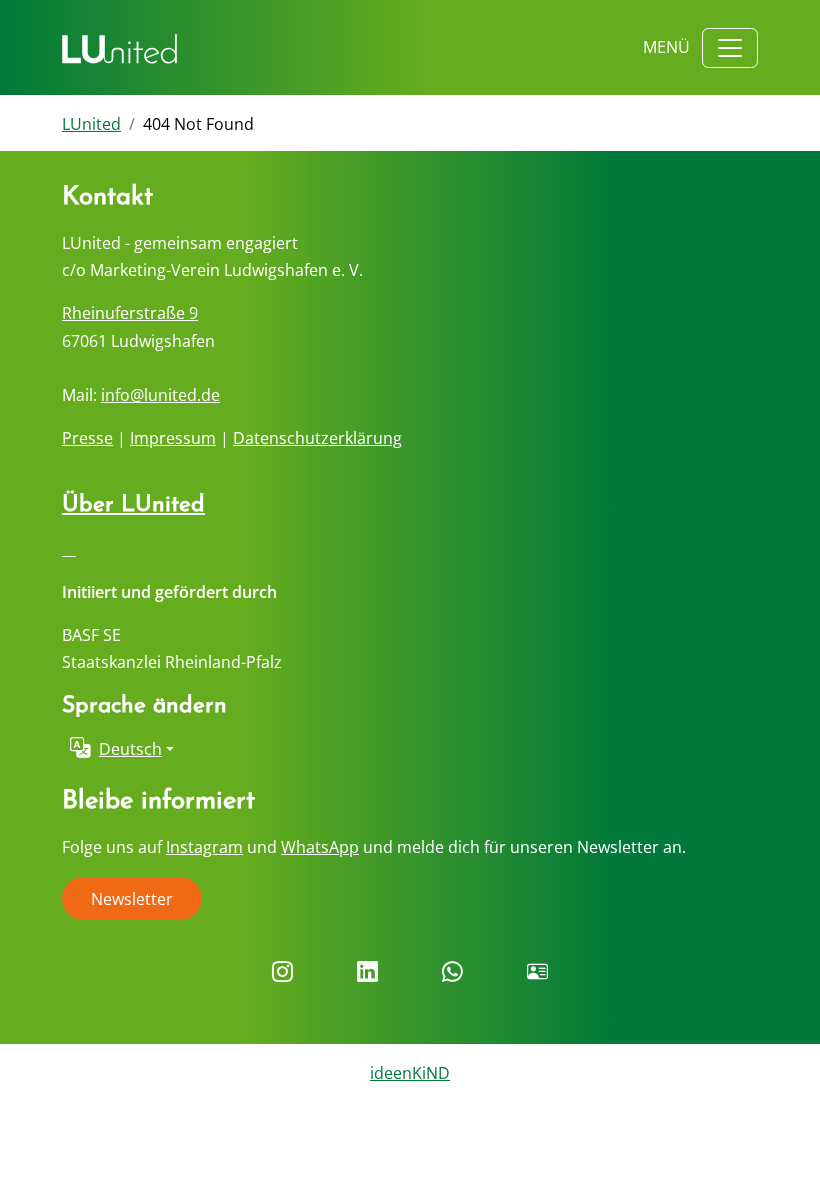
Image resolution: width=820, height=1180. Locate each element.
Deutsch (130, 749)
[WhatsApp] (452, 973)
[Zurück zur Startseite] (119, 48)
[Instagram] (282, 973)
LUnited (91, 124)
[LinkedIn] (367, 973)
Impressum (173, 438)
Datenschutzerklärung (317, 438)
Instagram (204, 847)
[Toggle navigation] (730, 48)
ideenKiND (410, 1073)
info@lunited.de (160, 395)
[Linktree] (537, 973)
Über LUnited (133, 505)
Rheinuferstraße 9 (130, 313)
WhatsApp (320, 847)
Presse (87, 438)
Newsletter (132, 899)
